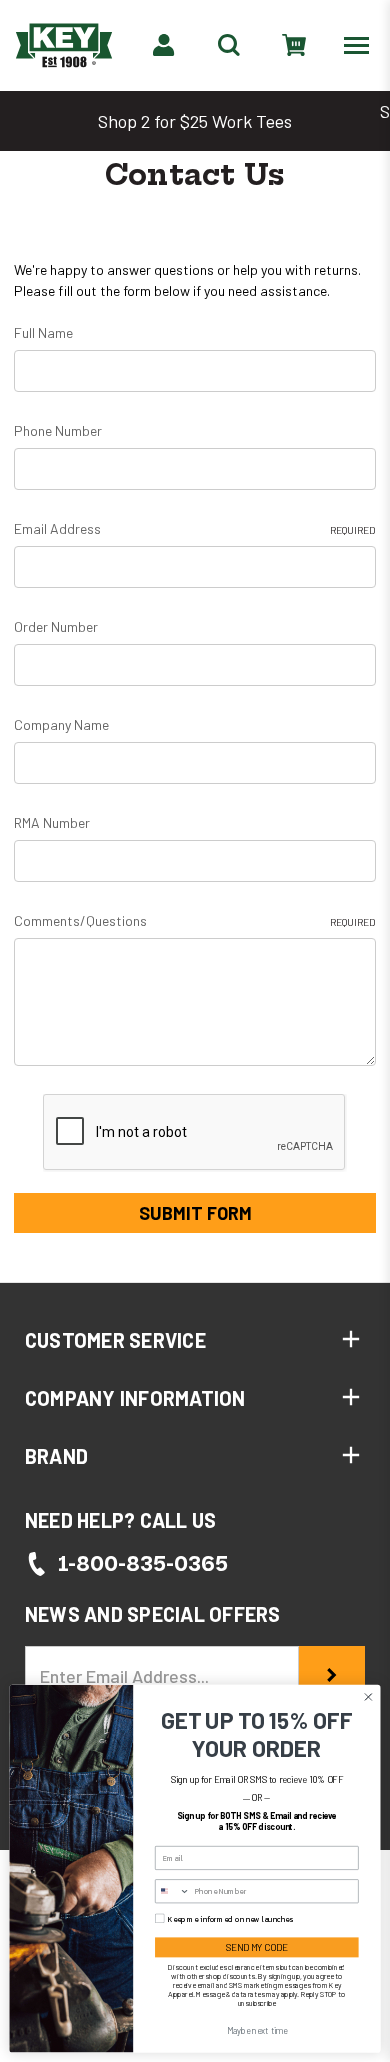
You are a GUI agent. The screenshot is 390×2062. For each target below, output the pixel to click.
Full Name (43, 332)
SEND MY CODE (257, 1947)
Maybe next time (257, 2031)
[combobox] (173, 1891)
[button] (195, 1340)
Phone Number (58, 430)
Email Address (195, 528)
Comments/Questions (195, 920)
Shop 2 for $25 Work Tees (195, 121)
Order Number (56, 626)
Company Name (61, 724)
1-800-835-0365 (143, 1563)
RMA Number (52, 822)
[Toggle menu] (360, 44)
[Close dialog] (368, 1697)
